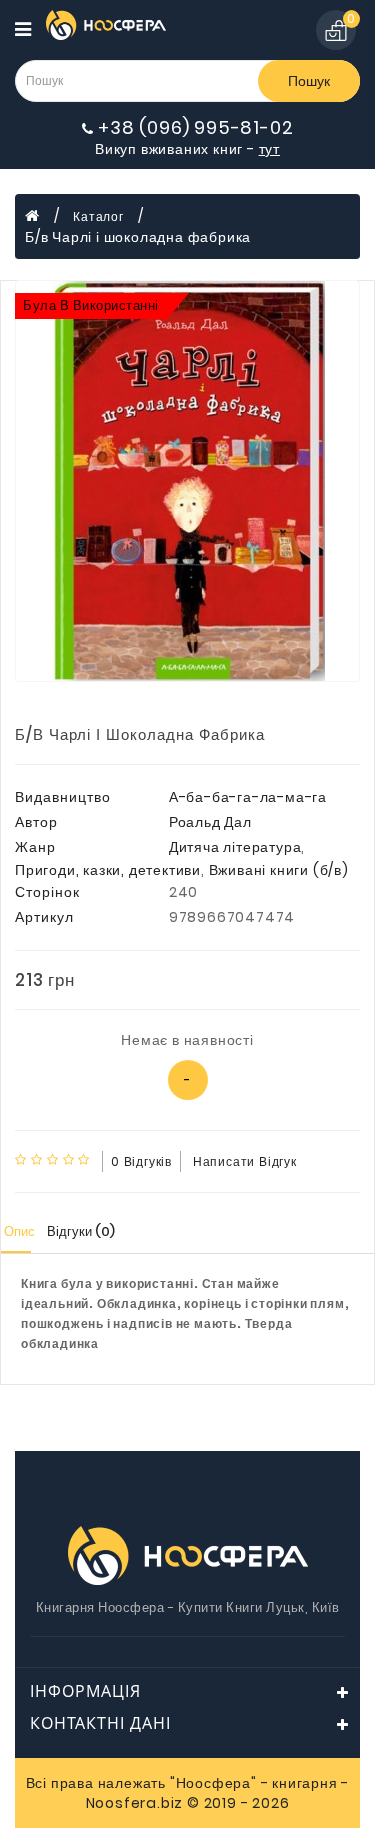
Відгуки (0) (81, 1231)
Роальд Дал (210, 822)
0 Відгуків (141, 1161)
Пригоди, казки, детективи (108, 870)
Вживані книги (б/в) (279, 870)
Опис (19, 1231)
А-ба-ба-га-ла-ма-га (248, 797)
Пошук (309, 81)
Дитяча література (235, 847)
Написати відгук (245, 1161)
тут (269, 149)
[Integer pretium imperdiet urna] (187, 481)
